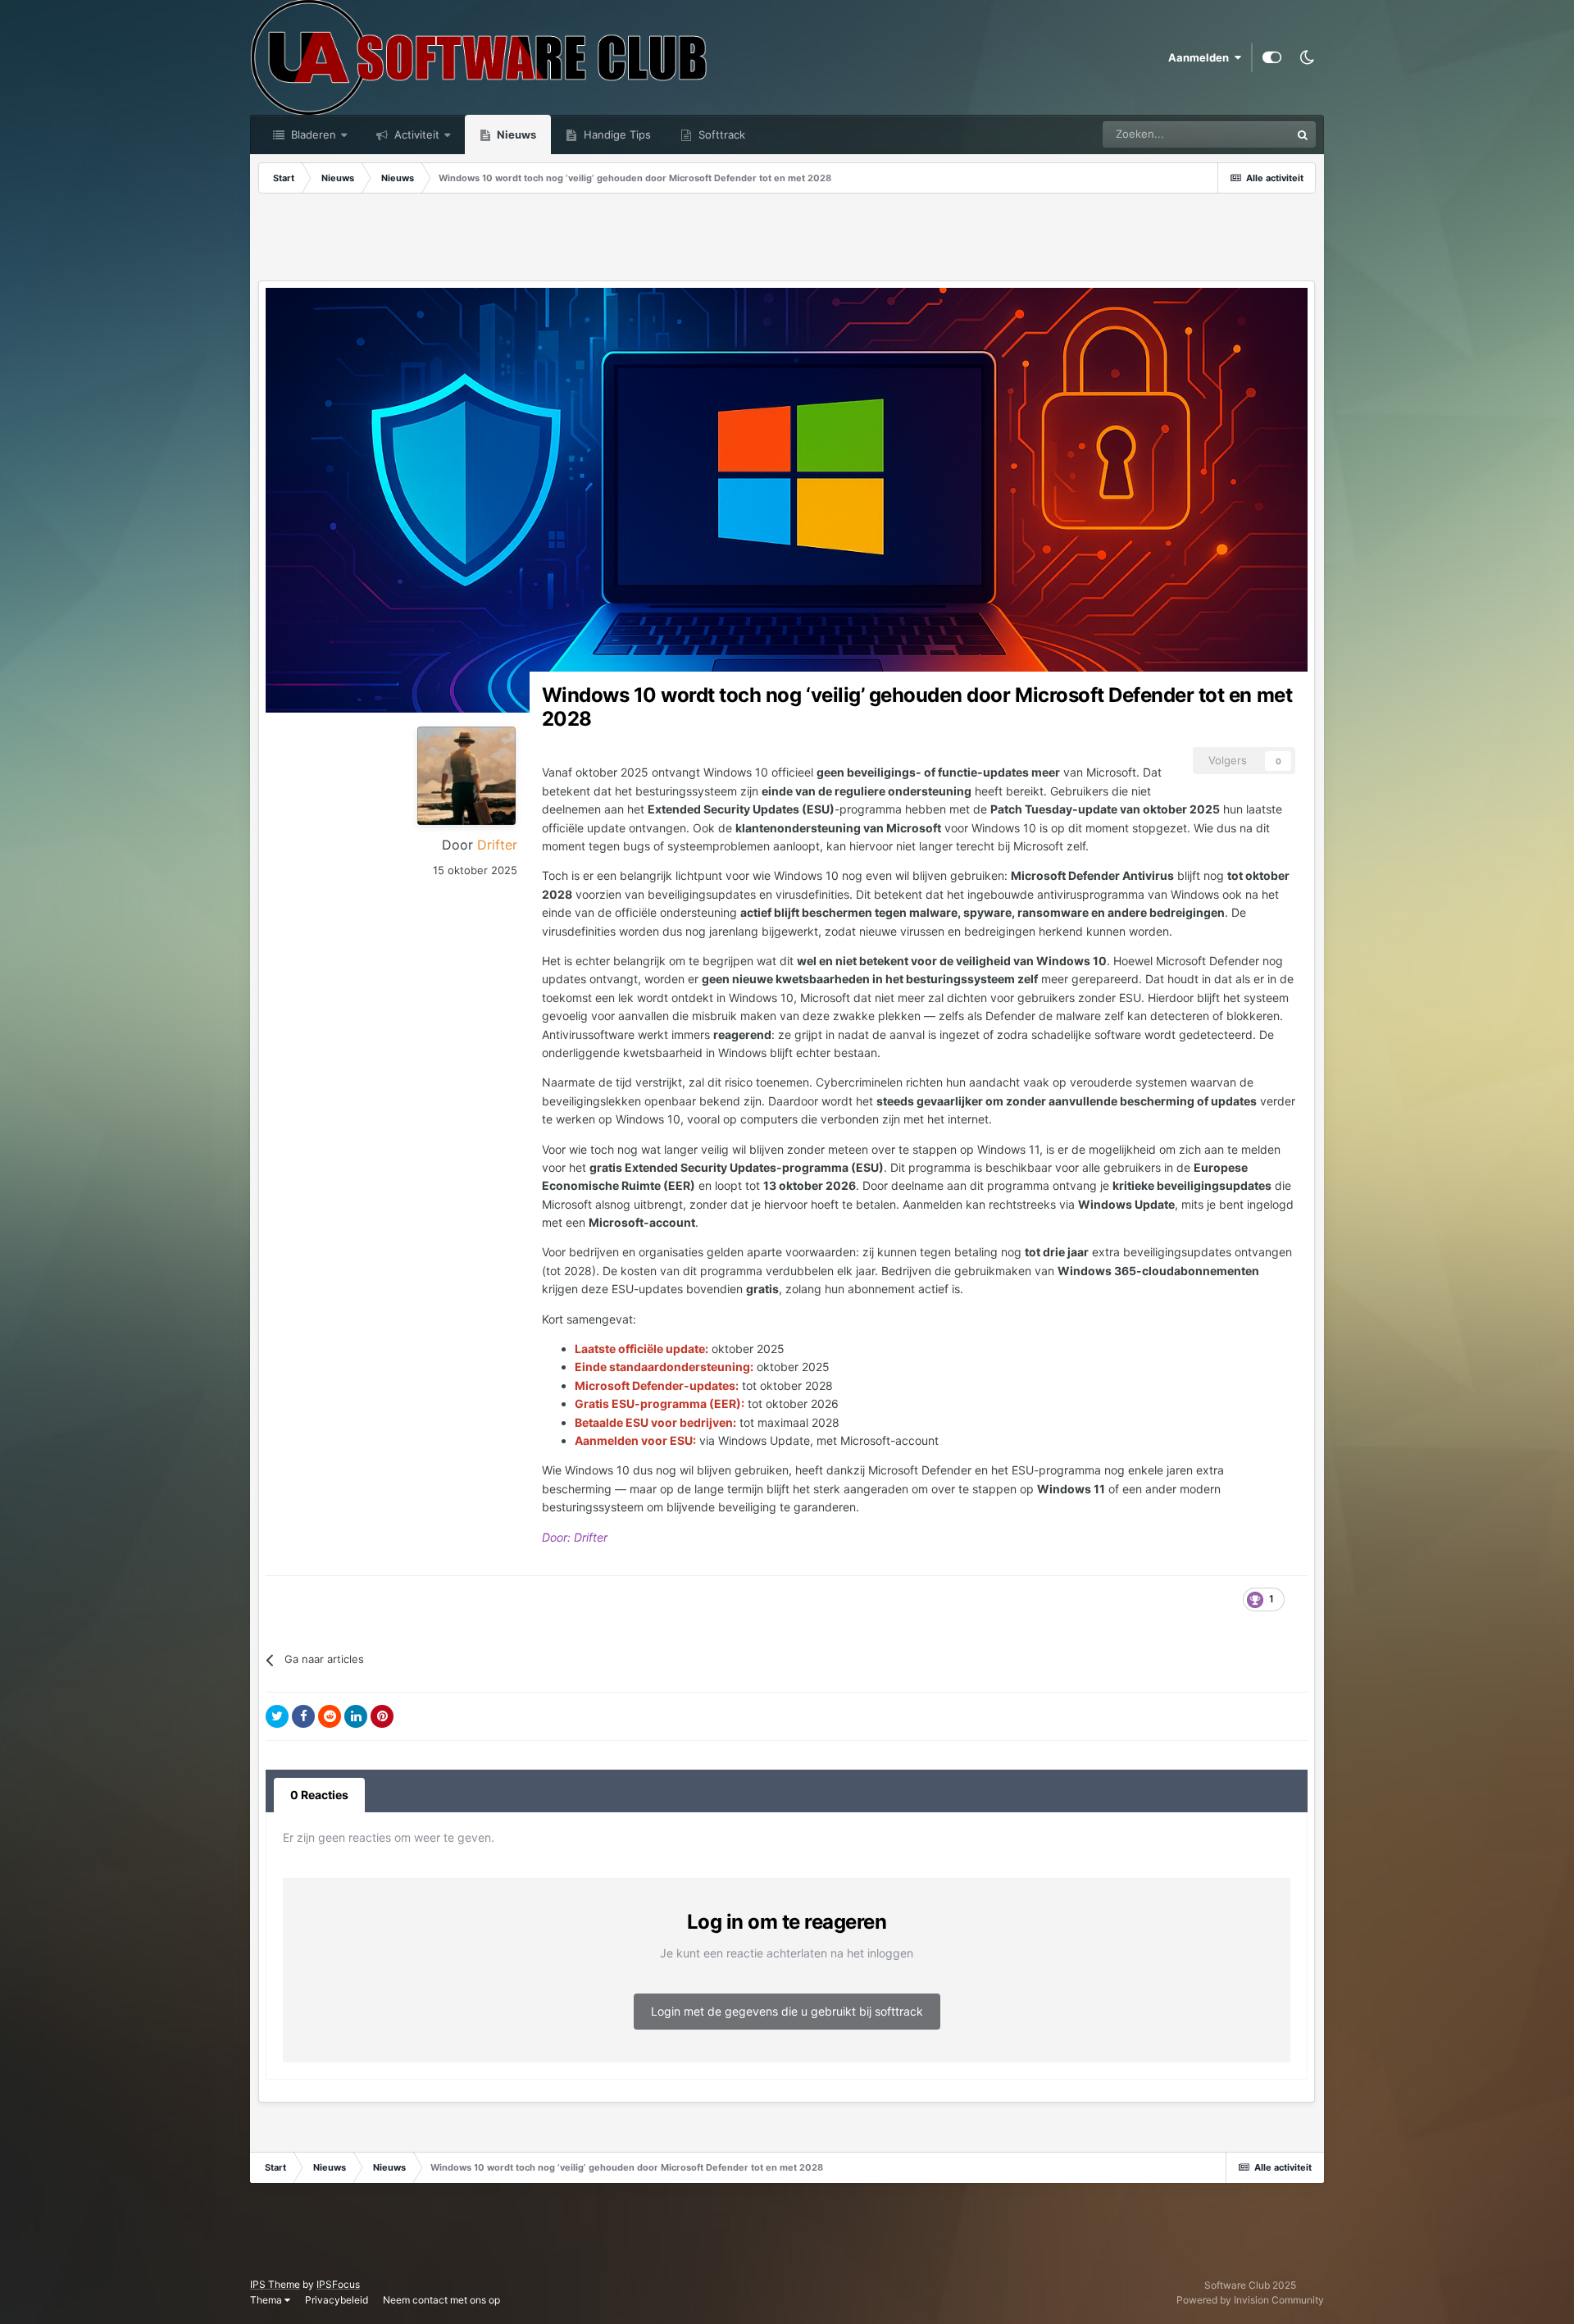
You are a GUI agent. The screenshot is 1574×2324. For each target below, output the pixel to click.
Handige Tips (616, 134)
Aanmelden (1201, 57)
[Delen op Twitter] (277, 1716)
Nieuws (515, 134)
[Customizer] (1272, 57)
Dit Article (1245, 134)
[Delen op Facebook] (303, 1716)
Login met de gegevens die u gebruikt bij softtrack (787, 2011)
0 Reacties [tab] (319, 1795)
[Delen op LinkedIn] (356, 1716)
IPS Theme (275, 2284)
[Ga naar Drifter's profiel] (466, 776)
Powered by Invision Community (1250, 2300)
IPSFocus (338, 2284)
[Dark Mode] (1307, 57)
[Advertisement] (787, 239)
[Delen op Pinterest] (382, 1716)
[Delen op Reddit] (330, 1716)
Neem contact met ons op (441, 2300)
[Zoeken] (1303, 134)
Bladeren (312, 134)
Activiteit (415, 134)
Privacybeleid (337, 2300)
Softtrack (720, 134)
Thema (267, 2300)
